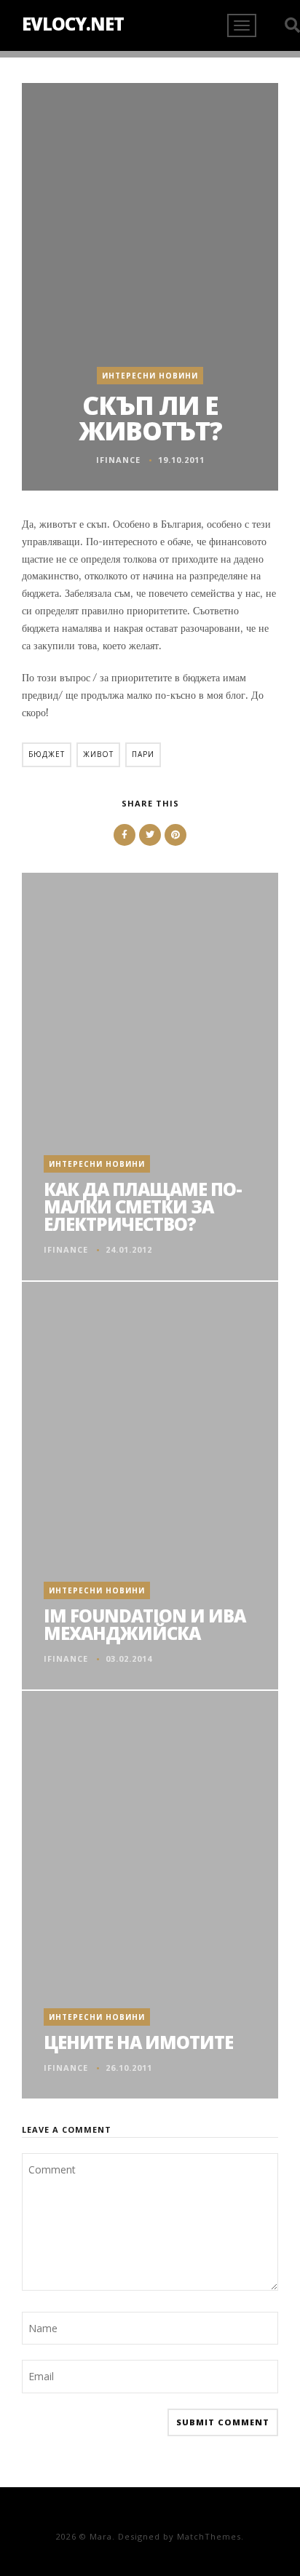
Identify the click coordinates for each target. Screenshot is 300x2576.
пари (143, 754)
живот (98, 754)
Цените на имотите (138, 2042)
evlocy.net (73, 24)
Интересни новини (150, 376)
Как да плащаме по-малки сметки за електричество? (143, 1206)
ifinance (118, 460)
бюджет (47, 754)
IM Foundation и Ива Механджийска (145, 1624)
